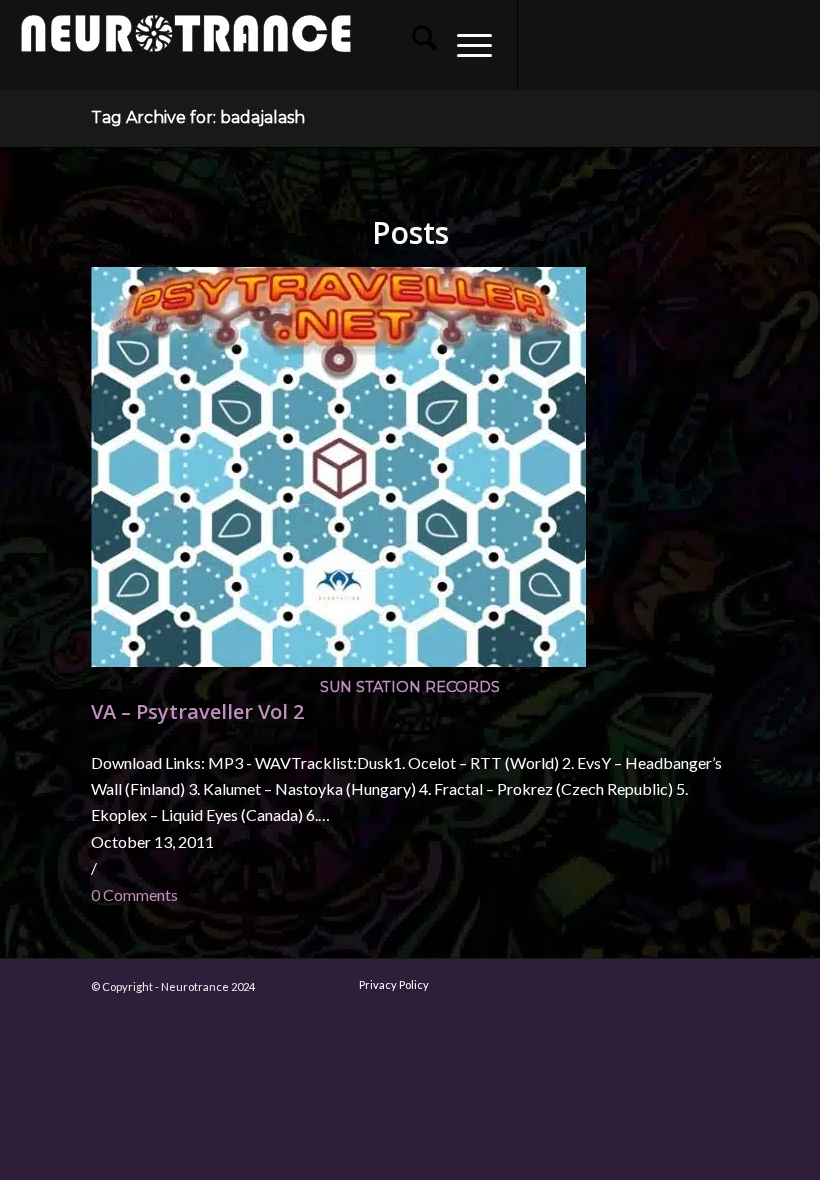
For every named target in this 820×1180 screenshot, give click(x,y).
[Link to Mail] (699, 45)
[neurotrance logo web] (186, 55)
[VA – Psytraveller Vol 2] (338, 660)
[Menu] (464, 45)
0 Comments (134, 894)
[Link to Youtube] (609, 45)
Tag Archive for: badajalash (198, 117)
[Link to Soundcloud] (669, 45)
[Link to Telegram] (759, 45)
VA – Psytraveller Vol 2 (197, 711)
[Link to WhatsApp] (729, 45)
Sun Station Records (410, 687)
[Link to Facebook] (549, 45)
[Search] (414, 45)
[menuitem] (414, 45)
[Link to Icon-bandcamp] (789, 45)
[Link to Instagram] (579, 45)
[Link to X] (639, 45)
